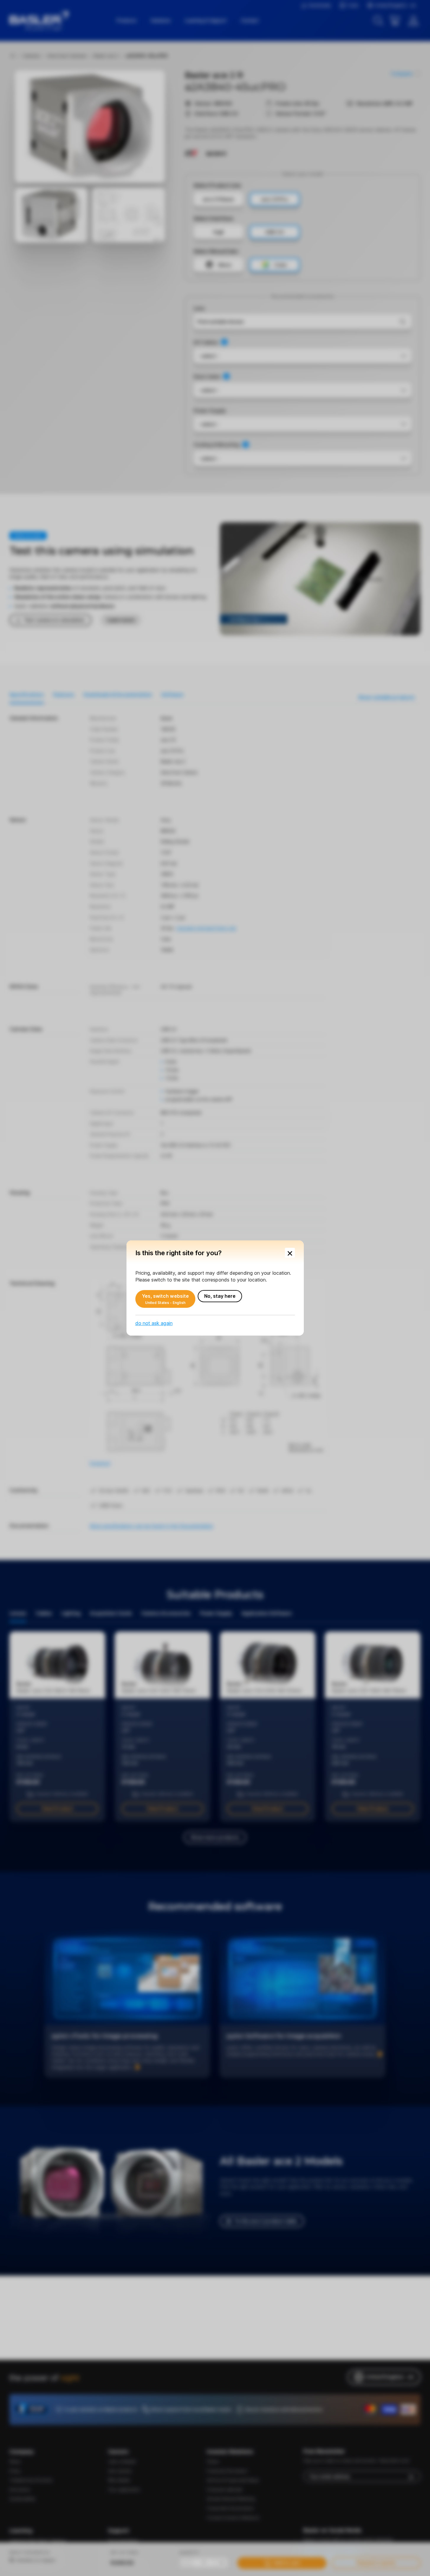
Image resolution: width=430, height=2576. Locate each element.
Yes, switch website (165, 1299)
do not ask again (154, 1323)
